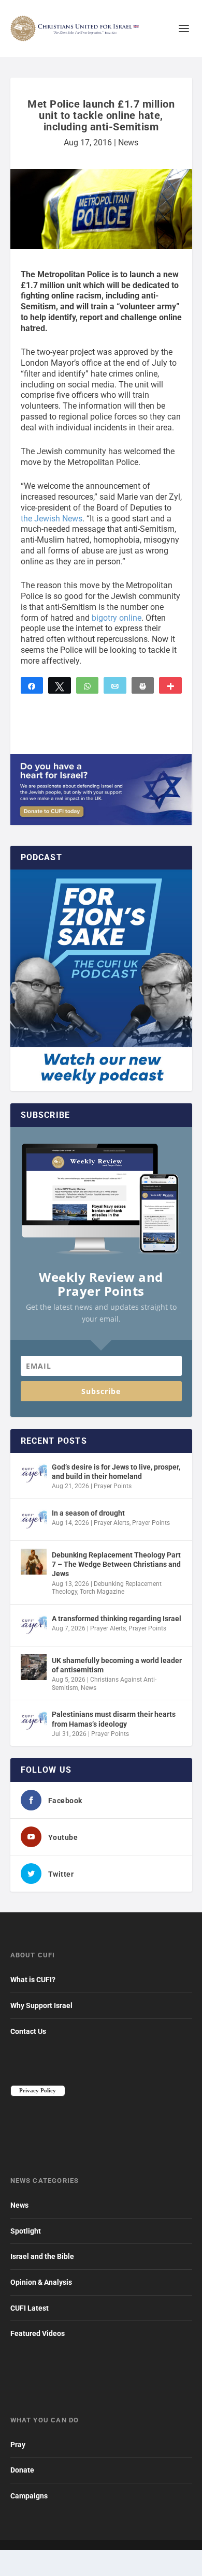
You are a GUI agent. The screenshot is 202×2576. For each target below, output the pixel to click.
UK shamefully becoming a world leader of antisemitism (117, 1665)
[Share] (32, 685)
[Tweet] (60, 685)
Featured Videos (38, 2333)
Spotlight (26, 2231)
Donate (22, 2470)
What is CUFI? (33, 1980)
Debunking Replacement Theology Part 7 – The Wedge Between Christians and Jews (116, 1564)
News (128, 143)
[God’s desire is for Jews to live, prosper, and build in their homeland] (34, 1474)
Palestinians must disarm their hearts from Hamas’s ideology (114, 1719)
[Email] (115, 685)
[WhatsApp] (88, 685)
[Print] (143, 685)
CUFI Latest (30, 2308)
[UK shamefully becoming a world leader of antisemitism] (34, 1667)
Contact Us (28, 2031)
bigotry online (117, 618)
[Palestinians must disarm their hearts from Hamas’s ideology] (34, 1721)
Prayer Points (113, 1486)
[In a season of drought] (34, 1520)
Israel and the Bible (42, 2256)
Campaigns (29, 2496)
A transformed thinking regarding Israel (117, 1619)
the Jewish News (52, 519)
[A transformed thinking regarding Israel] (34, 1625)
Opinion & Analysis (41, 2282)
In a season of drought (88, 1513)
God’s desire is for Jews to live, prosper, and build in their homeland (116, 1472)
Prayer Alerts (112, 1523)
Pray (18, 2445)
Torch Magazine (102, 1592)
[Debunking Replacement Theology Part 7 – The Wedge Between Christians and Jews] (34, 1562)
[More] (170, 685)
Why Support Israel (41, 2005)
